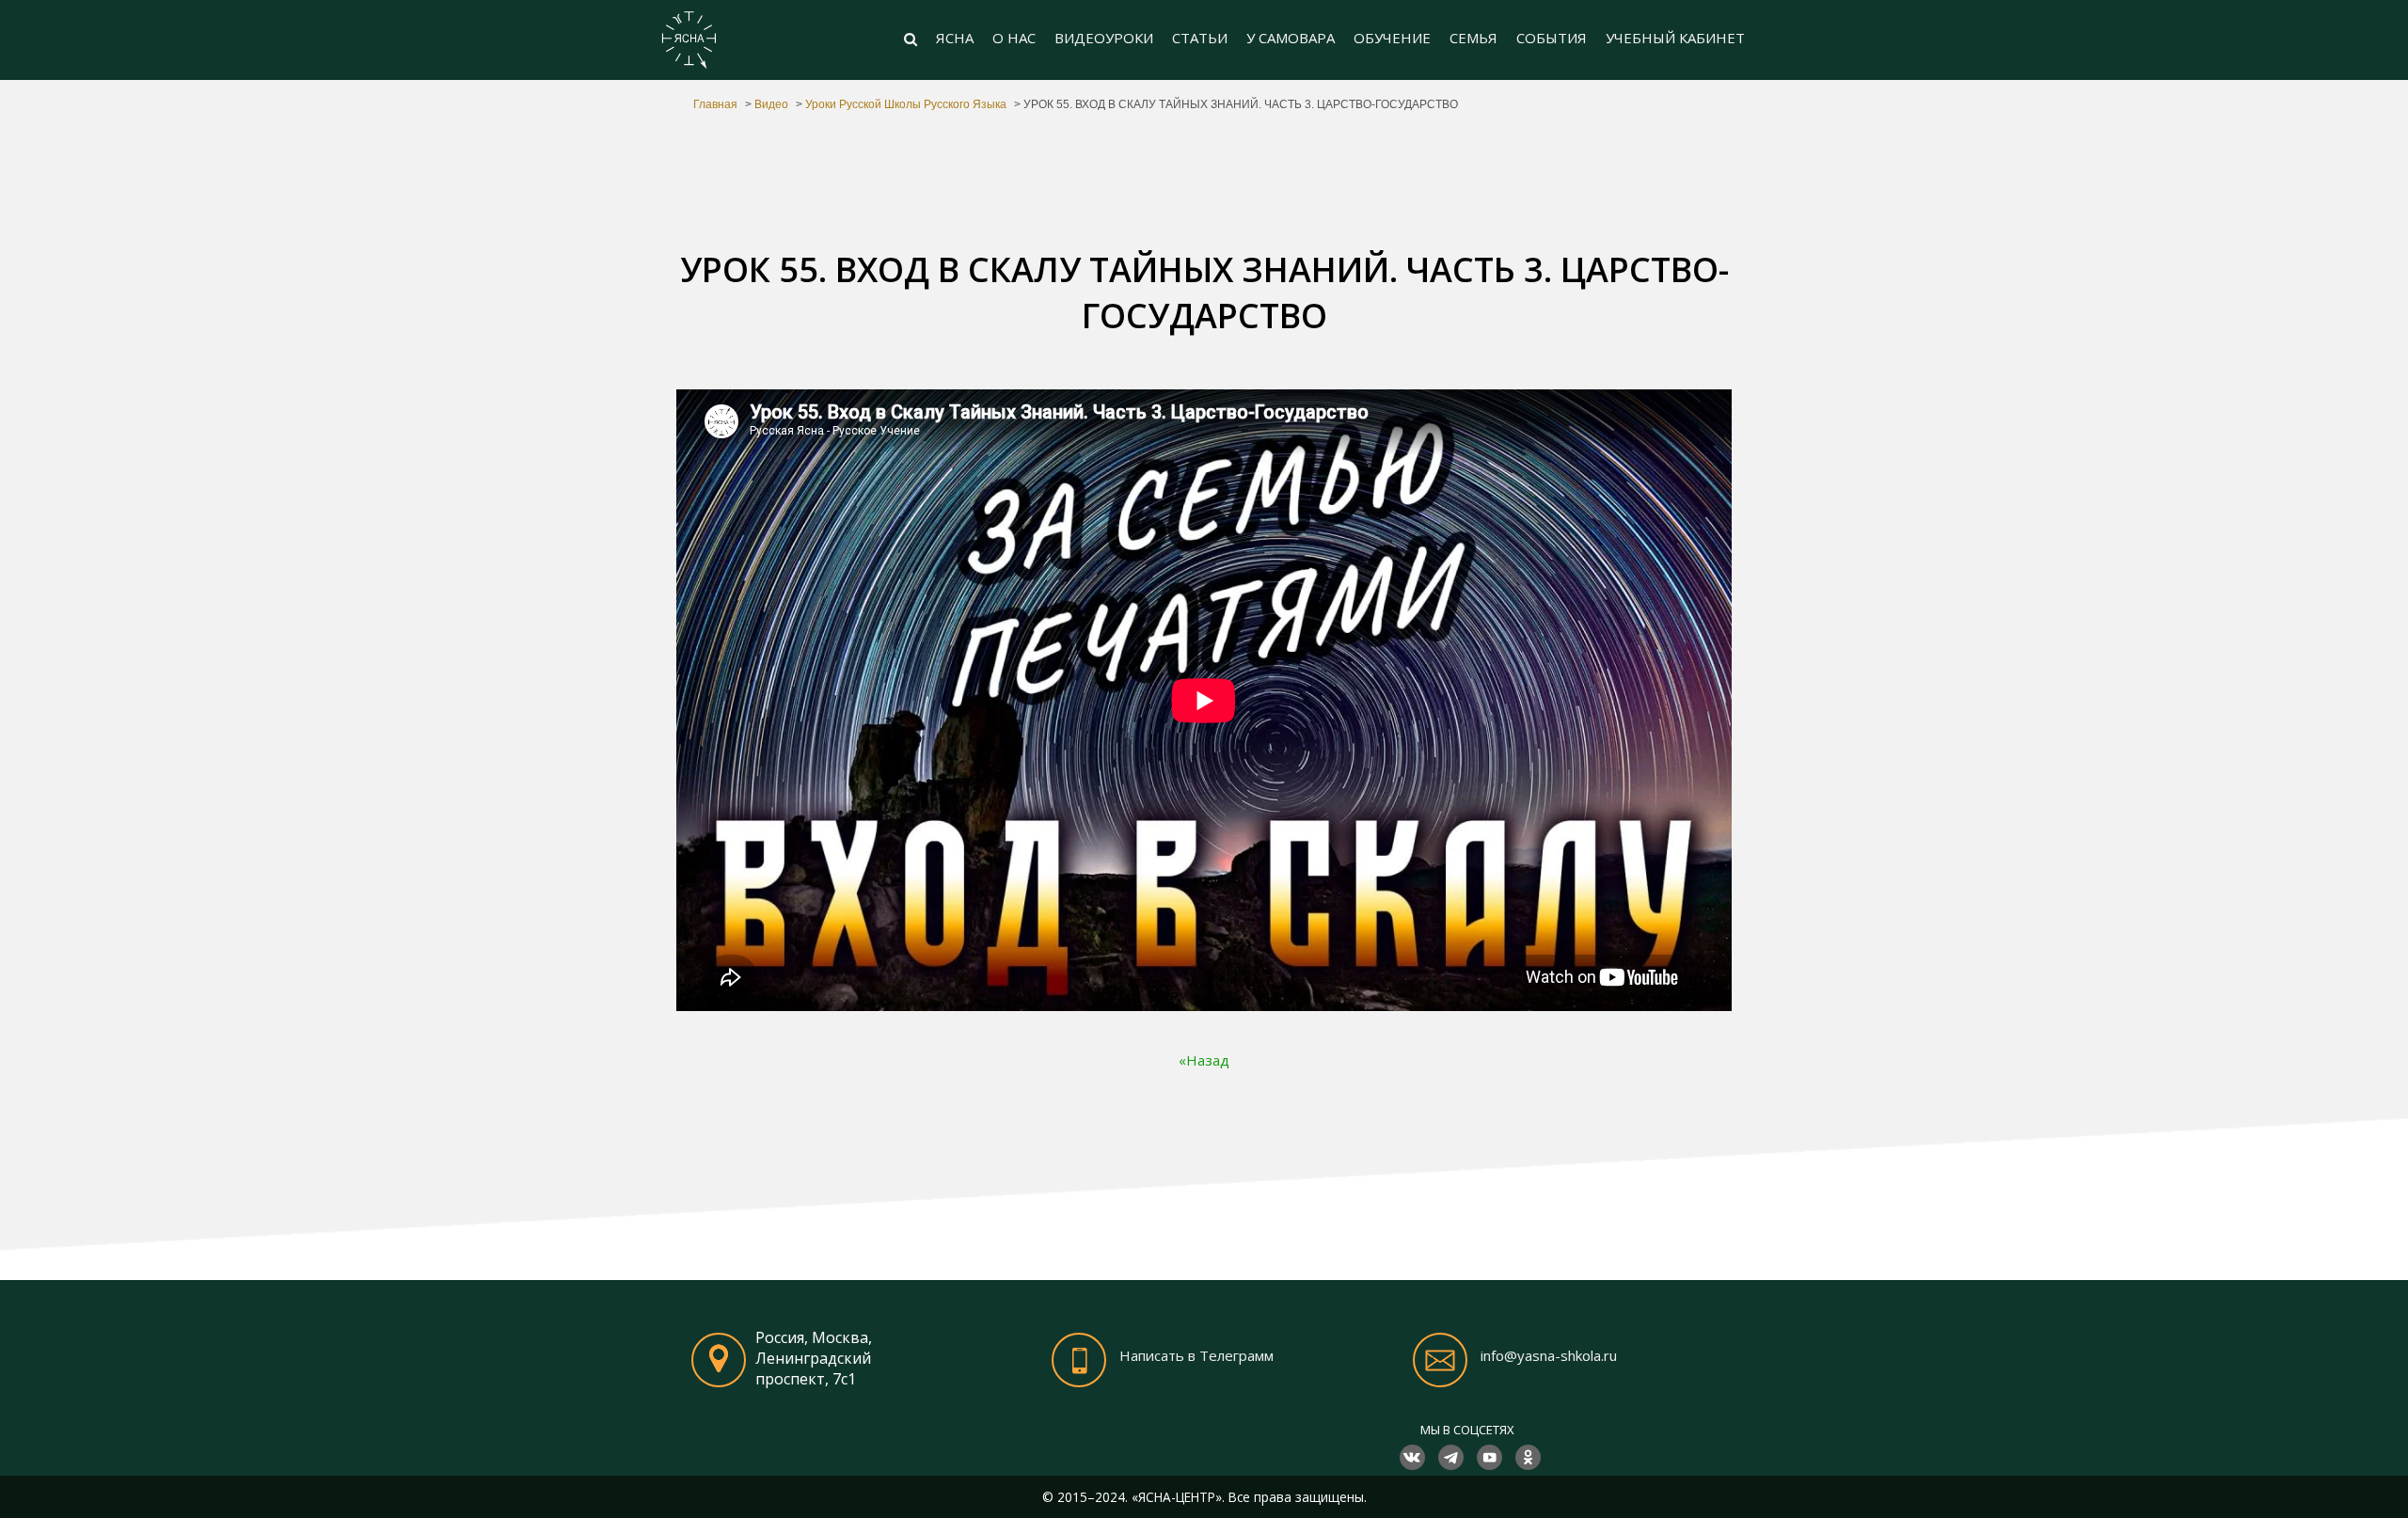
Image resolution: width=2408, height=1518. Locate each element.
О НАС (1014, 38)
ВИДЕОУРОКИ (1104, 38)
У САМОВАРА (1291, 38)
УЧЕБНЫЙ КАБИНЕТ (1675, 38)
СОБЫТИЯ (1552, 38)
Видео (771, 104)
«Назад (1204, 1060)
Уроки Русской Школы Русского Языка (906, 104)
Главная (715, 104)
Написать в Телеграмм (1196, 1356)
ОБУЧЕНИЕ (1392, 38)
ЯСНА (955, 38)
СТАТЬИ (1200, 38)
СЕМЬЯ (1473, 38)
